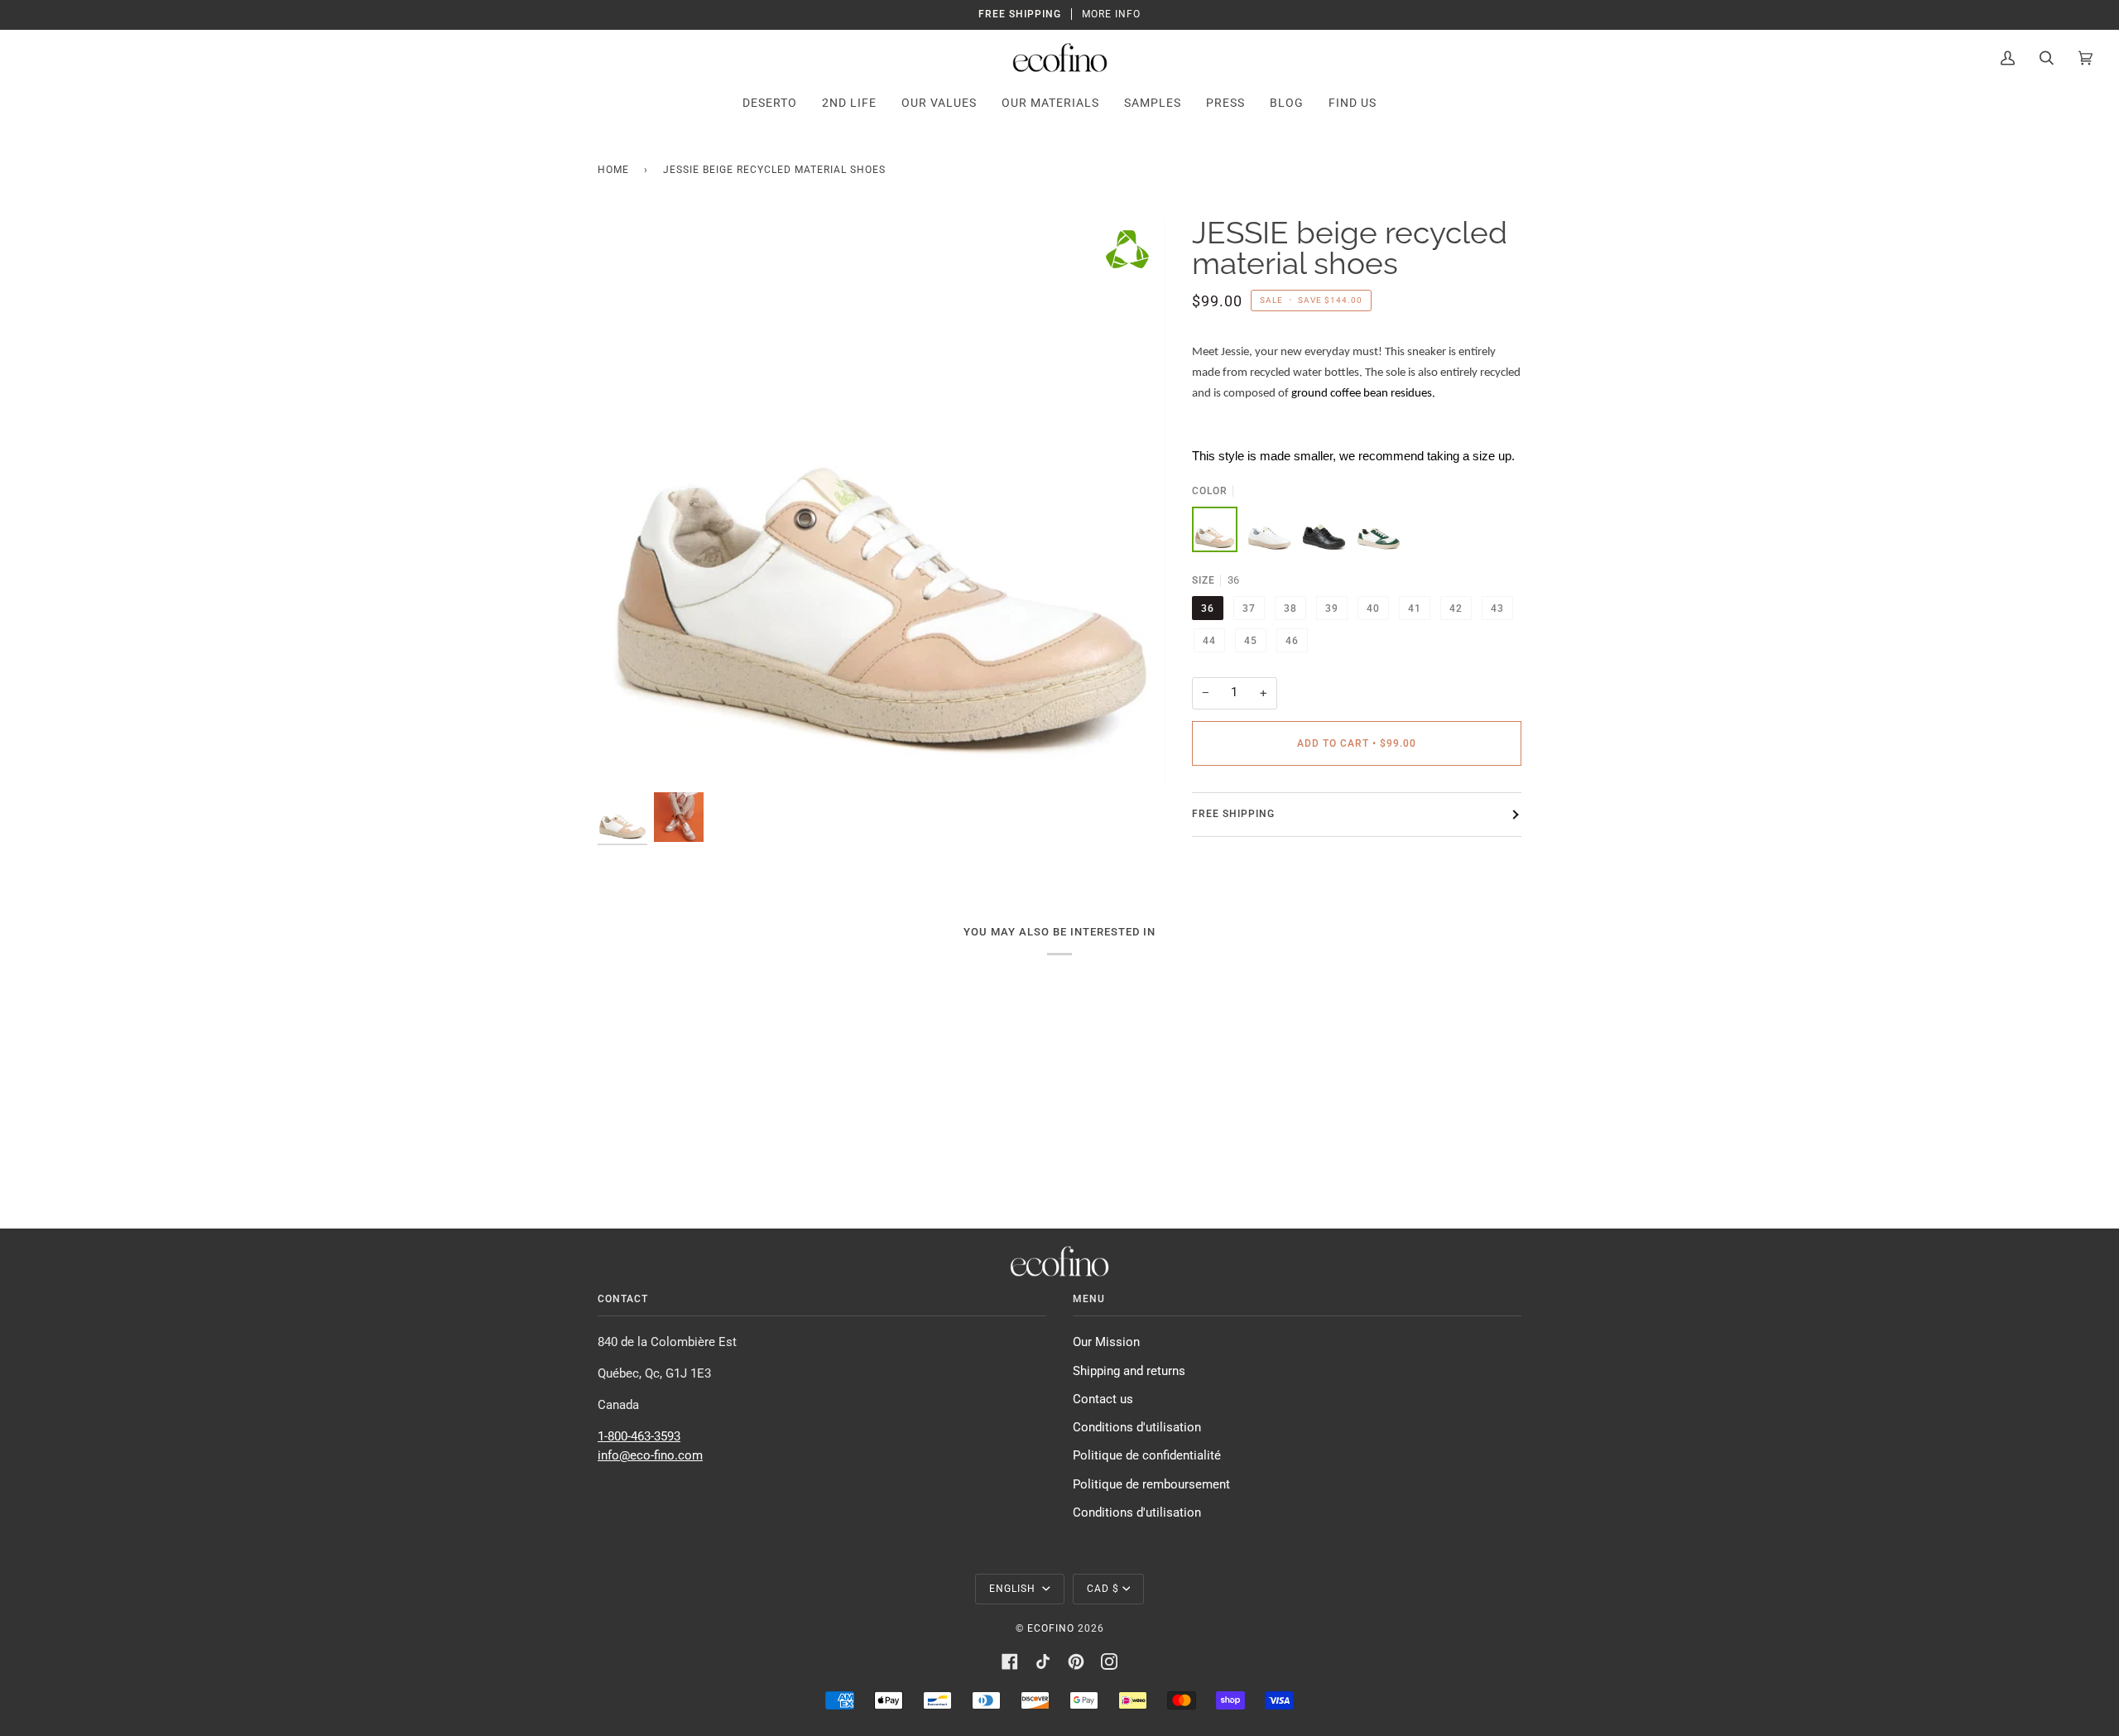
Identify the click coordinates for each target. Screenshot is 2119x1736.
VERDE (1379, 529)
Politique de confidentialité (1147, 1456)
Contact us (1103, 1399)
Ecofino (1051, 1628)
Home (613, 170)
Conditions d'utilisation (1137, 1428)
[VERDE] (1379, 529)
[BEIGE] (1215, 529)
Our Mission (1106, 1342)
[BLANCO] (1269, 529)
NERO (1324, 529)
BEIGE (1215, 529)
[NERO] (1324, 529)
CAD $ (1103, 1589)
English (1014, 1589)
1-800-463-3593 (639, 1437)
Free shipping (1233, 814)
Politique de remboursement (1151, 1485)
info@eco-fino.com (650, 1456)
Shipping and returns (1129, 1371)
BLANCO (1269, 529)
